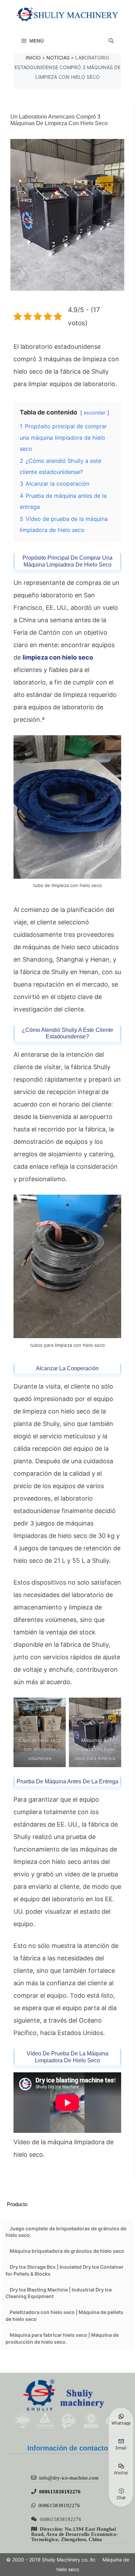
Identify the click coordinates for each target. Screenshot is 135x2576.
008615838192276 (60, 2491)
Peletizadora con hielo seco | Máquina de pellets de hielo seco (64, 2316)
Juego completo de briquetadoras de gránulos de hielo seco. (66, 2232)
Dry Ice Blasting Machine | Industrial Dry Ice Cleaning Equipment (59, 2293)
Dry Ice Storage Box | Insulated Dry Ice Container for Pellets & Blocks (65, 2270)
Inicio (33, 58)
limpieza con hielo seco (58, 657)
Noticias (58, 58)
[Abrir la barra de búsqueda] (111, 41)
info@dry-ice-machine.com (69, 2478)
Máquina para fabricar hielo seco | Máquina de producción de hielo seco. (62, 2338)
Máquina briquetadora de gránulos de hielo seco (67, 2251)
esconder (95, 413)
